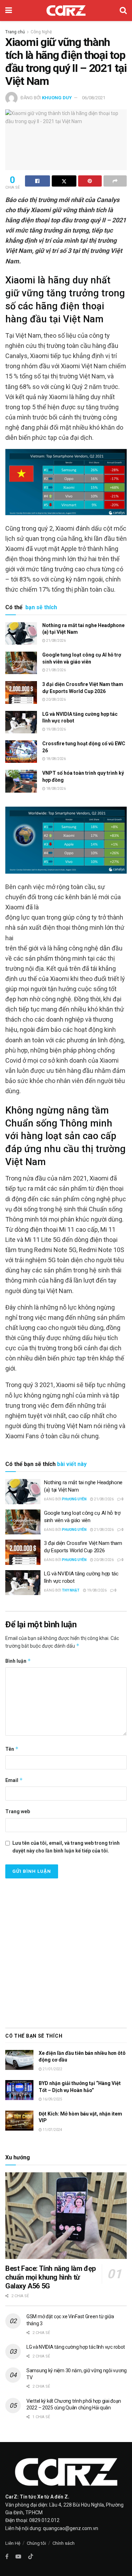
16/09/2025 (52, 2099)
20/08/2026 (56, 700)
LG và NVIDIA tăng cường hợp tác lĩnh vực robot (76, 2347)
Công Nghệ (41, 32)
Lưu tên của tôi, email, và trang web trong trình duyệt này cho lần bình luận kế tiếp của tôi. (66, 1847)
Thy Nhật (71, 1590)
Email (14, 1780)
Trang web (18, 1811)
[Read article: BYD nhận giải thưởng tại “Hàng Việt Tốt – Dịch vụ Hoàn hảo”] (19, 2090)
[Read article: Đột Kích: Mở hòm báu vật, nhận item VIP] (19, 2121)
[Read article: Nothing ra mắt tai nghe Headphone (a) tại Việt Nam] (21, 633)
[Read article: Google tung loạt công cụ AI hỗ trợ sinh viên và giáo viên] (21, 663)
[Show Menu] (9, 11)
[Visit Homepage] (66, 11)
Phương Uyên (74, 1499)
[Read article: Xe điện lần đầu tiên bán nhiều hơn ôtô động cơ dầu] (19, 2060)
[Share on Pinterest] (90, 181)
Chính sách (64, 2543)
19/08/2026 (56, 729)
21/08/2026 (56, 641)
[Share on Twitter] (64, 181)
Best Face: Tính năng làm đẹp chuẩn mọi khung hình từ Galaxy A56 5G (51, 2277)
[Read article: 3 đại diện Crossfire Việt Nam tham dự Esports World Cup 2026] (21, 692)
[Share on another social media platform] (115, 181)
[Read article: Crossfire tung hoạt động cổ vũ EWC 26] (21, 752)
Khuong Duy (57, 98)
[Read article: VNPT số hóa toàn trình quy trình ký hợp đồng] (21, 781)
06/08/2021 (94, 98)
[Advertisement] (66, 1951)
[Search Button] (123, 11)
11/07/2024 (52, 2130)
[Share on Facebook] (37, 181)
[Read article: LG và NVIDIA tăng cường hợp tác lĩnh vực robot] (21, 722)
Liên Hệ (13, 2543)
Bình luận (18, 1661)
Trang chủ (15, 32)
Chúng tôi (36, 2543)
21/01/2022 (52, 2069)
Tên (12, 1749)
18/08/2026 (56, 759)
